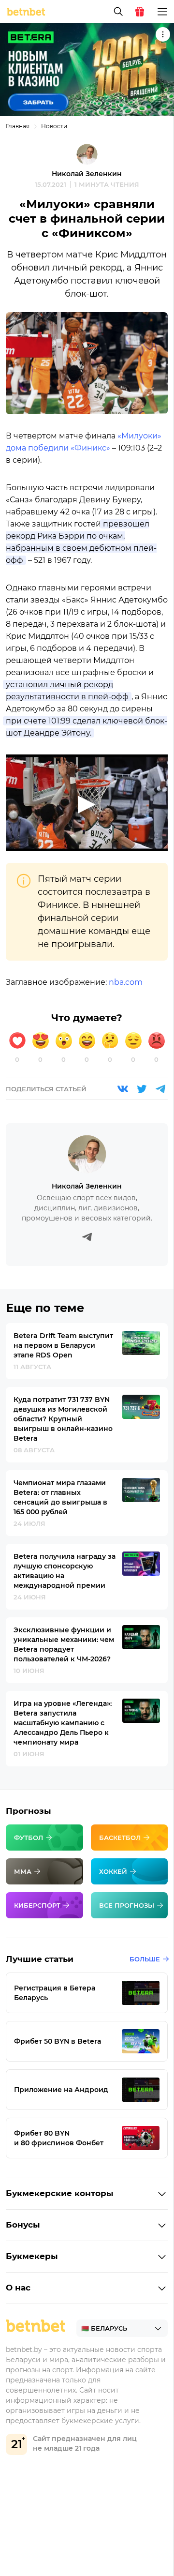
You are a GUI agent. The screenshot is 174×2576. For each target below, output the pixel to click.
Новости (54, 126)
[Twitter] (142, 1089)
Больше (145, 1959)
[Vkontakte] (123, 1089)
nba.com (126, 982)
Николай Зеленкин (87, 174)
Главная (18, 126)
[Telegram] (160, 1089)
